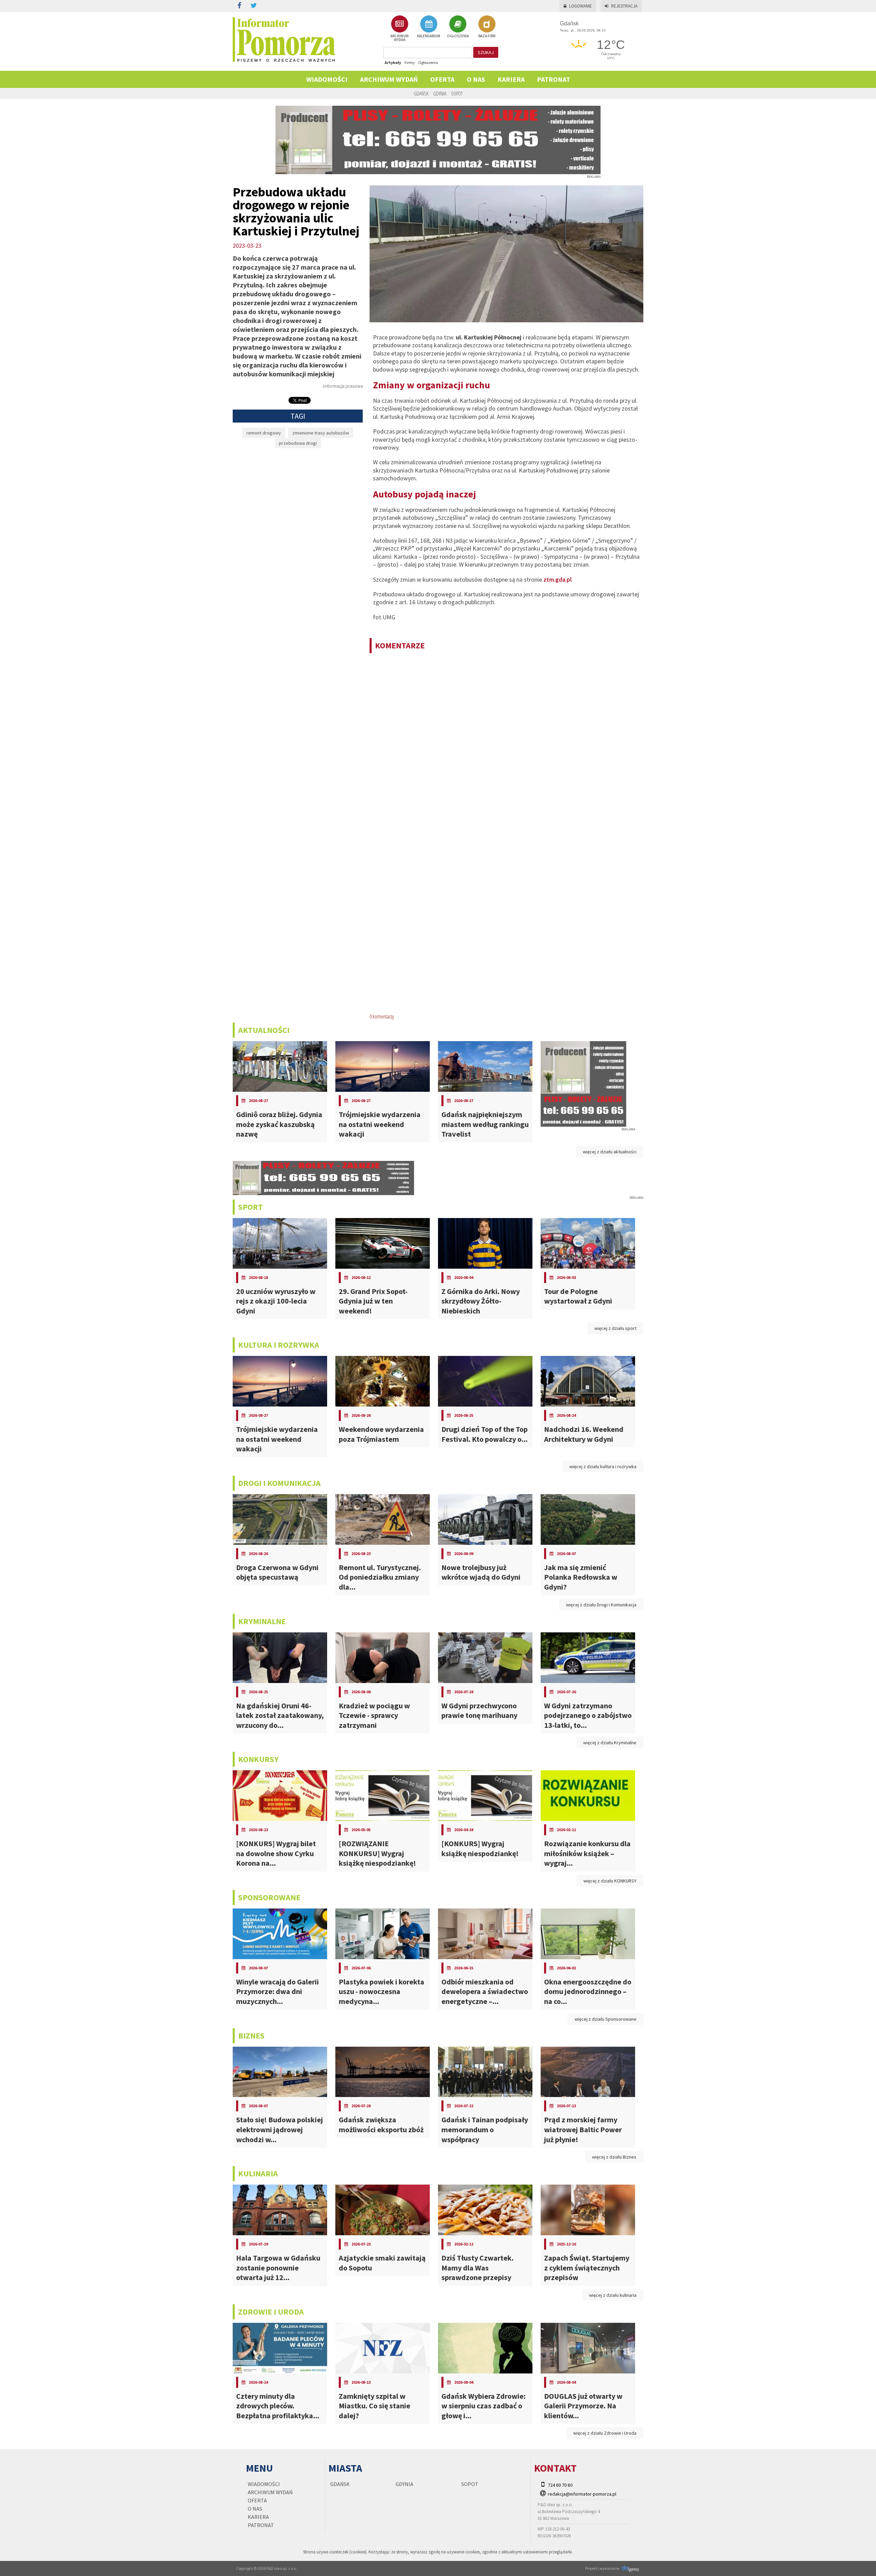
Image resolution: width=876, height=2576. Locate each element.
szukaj (486, 52)
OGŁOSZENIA (458, 36)
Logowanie (581, 6)
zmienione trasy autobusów (321, 433)
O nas (476, 79)
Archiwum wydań (389, 79)
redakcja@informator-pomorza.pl (582, 2494)
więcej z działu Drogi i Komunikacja (601, 1605)
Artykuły (393, 62)
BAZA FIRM (487, 36)
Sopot (457, 93)
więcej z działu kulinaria (613, 2295)
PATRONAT (553, 79)
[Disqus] (506, 747)
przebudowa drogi (298, 443)
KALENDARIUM (429, 36)
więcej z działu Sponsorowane (606, 2019)
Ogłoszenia (428, 62)
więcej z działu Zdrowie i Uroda (605, 2433)
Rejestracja (624, 6)
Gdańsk (421, 93)
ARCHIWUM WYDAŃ (400, 38)
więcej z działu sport (615, 1328)
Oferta (442, 79)
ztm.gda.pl (558, 579)
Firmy (410, 62)
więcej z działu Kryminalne (610, 1743)
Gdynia (440, 93)
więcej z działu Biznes (614, 2157)
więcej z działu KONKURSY (610, 1881)
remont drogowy (264, 433)
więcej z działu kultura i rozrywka (603, 1466)
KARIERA (511, 79)
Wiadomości (327, 79)
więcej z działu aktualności (610, 1152)
